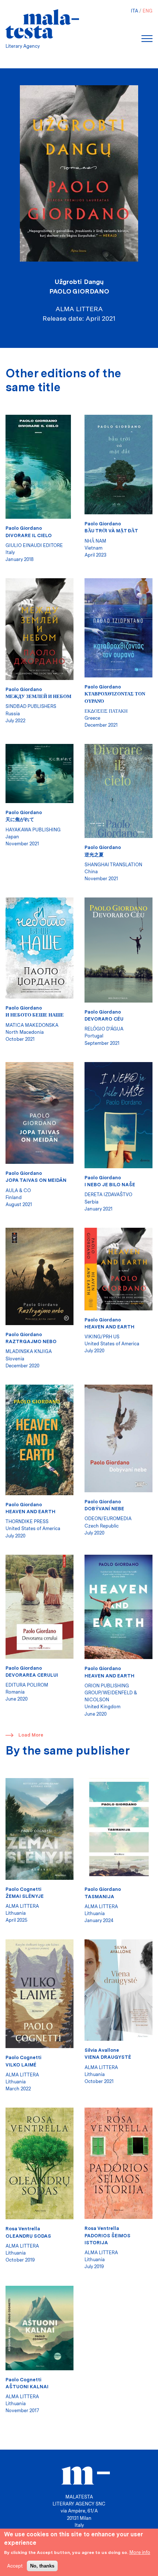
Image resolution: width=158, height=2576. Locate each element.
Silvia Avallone (102, 2050)
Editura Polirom (27, 1685)
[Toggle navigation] (147, 39)
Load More (31, 1735)
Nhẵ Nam (95, 541)
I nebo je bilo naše (110, 1185)
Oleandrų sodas (28, 2236)
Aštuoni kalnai (27, 2387)
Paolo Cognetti (23, 1889)
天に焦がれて (20, 819)
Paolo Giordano (79, 291)
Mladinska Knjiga (29, 1351)
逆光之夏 (94, 855)
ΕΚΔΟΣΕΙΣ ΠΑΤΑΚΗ (106, 711)
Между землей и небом (38, 696)
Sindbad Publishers (31, 706)
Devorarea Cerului (32, 1675)
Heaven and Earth (109, 1327)
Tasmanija (99, 1897)
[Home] (42, 24)
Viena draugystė (108, 2057)
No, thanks (42, 2566)
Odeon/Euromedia (108, 1519)
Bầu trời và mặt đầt (111, 531)
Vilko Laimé (21, 2065)
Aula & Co (18, 1190)
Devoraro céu (104, 1019)
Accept (15, 2566)
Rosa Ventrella (23, 2229)
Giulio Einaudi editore (34, 545)
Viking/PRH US (102, 1337)
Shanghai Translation (113, 865)
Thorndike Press (27, 1521)
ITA (134, 11)
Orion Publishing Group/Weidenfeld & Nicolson (111, 1693)
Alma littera (22, 1906)
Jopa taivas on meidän (36, 1180)
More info (140, 2552)
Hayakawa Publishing (33, 830)
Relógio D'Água (104, 1029)
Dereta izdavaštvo (108, 1195)
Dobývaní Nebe (104, 1509)
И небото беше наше (35, 1015)
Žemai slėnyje (25, 1896)
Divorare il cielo (29, 535)
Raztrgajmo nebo (31, 1341)
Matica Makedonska (32, 1025)
